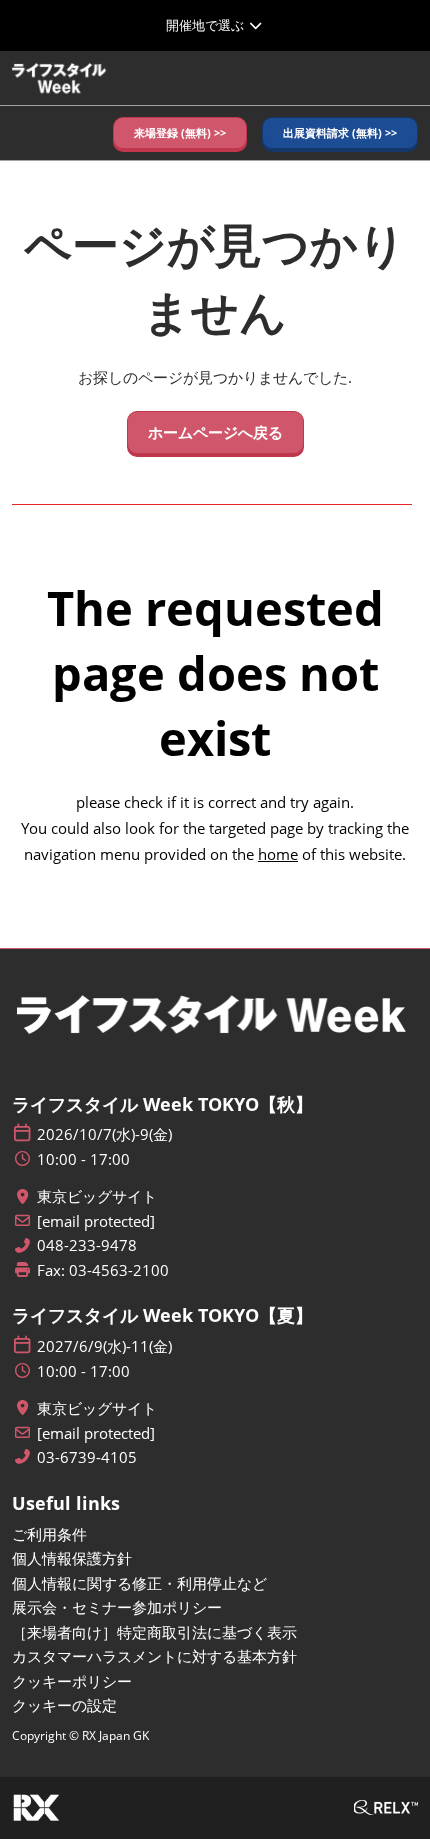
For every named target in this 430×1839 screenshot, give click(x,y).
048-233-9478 (87, 1245)
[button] (180, 133)
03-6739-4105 (87, 1457)
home (278, 854)
